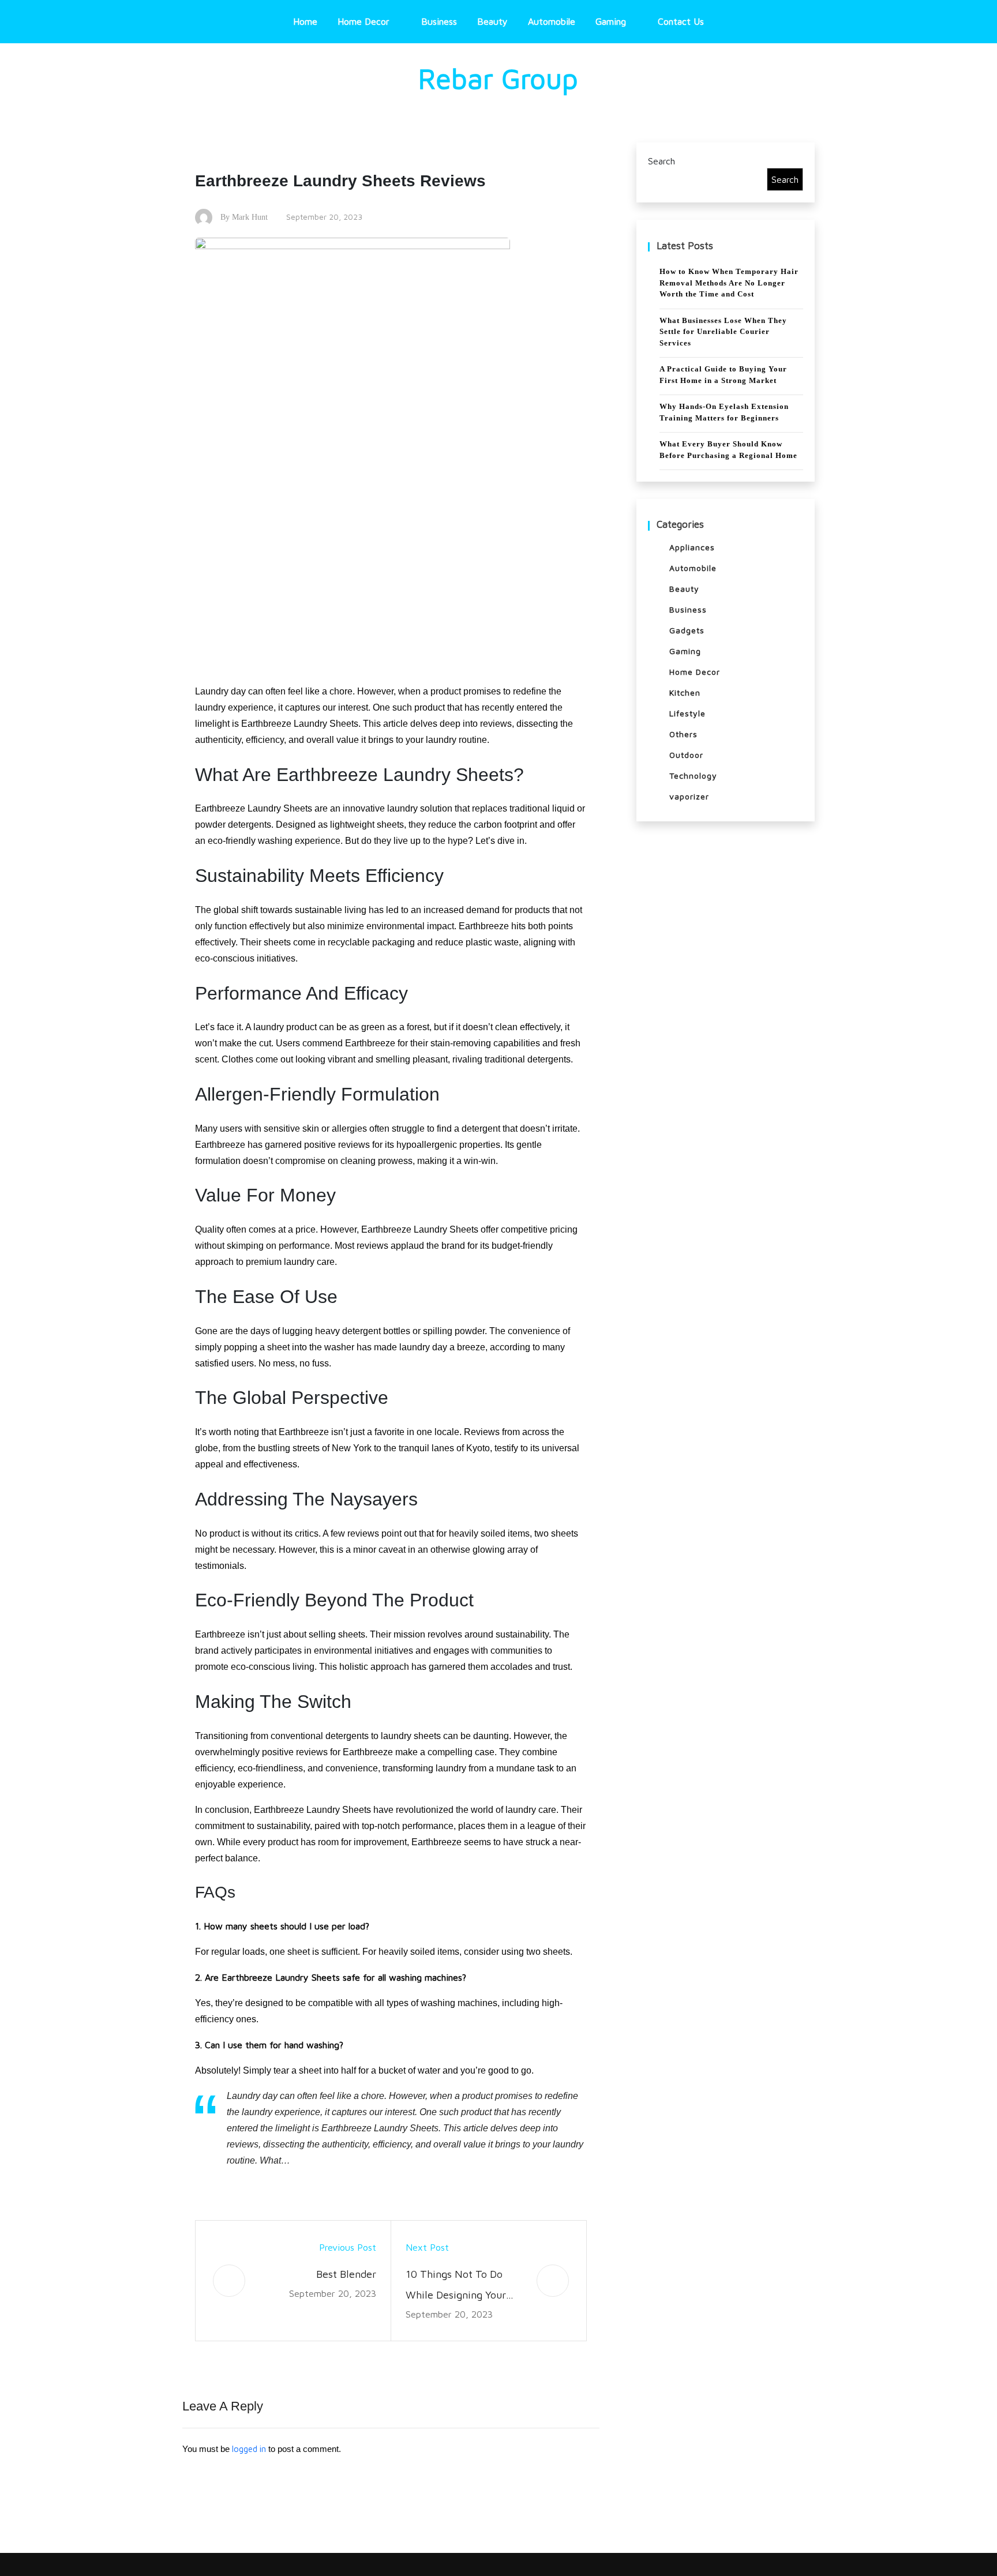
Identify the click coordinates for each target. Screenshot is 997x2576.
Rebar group (498, 78)
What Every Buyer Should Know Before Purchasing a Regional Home (728, 450)
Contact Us (681, 21)
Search (661, 161)
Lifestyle (687, 713)
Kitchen (685, 692)
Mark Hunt (250, 217)
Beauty (492, 21)
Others (683, 734)
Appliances (692, 547)
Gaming (611, 21)
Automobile (552, 21)
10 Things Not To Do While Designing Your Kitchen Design (456, 2287)
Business (439, 21)
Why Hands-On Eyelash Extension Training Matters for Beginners (724, 412)
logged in (249, 2449)
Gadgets (687, 630)
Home (305, 21)
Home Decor (363, 21)
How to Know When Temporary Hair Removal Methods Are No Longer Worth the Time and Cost (729, 283)
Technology (693, 776)
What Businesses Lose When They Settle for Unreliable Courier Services (723, 332)
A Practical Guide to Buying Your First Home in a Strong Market (723, 375)
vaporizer (689, 796)
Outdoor (686, 755)
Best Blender (346, 2274)
